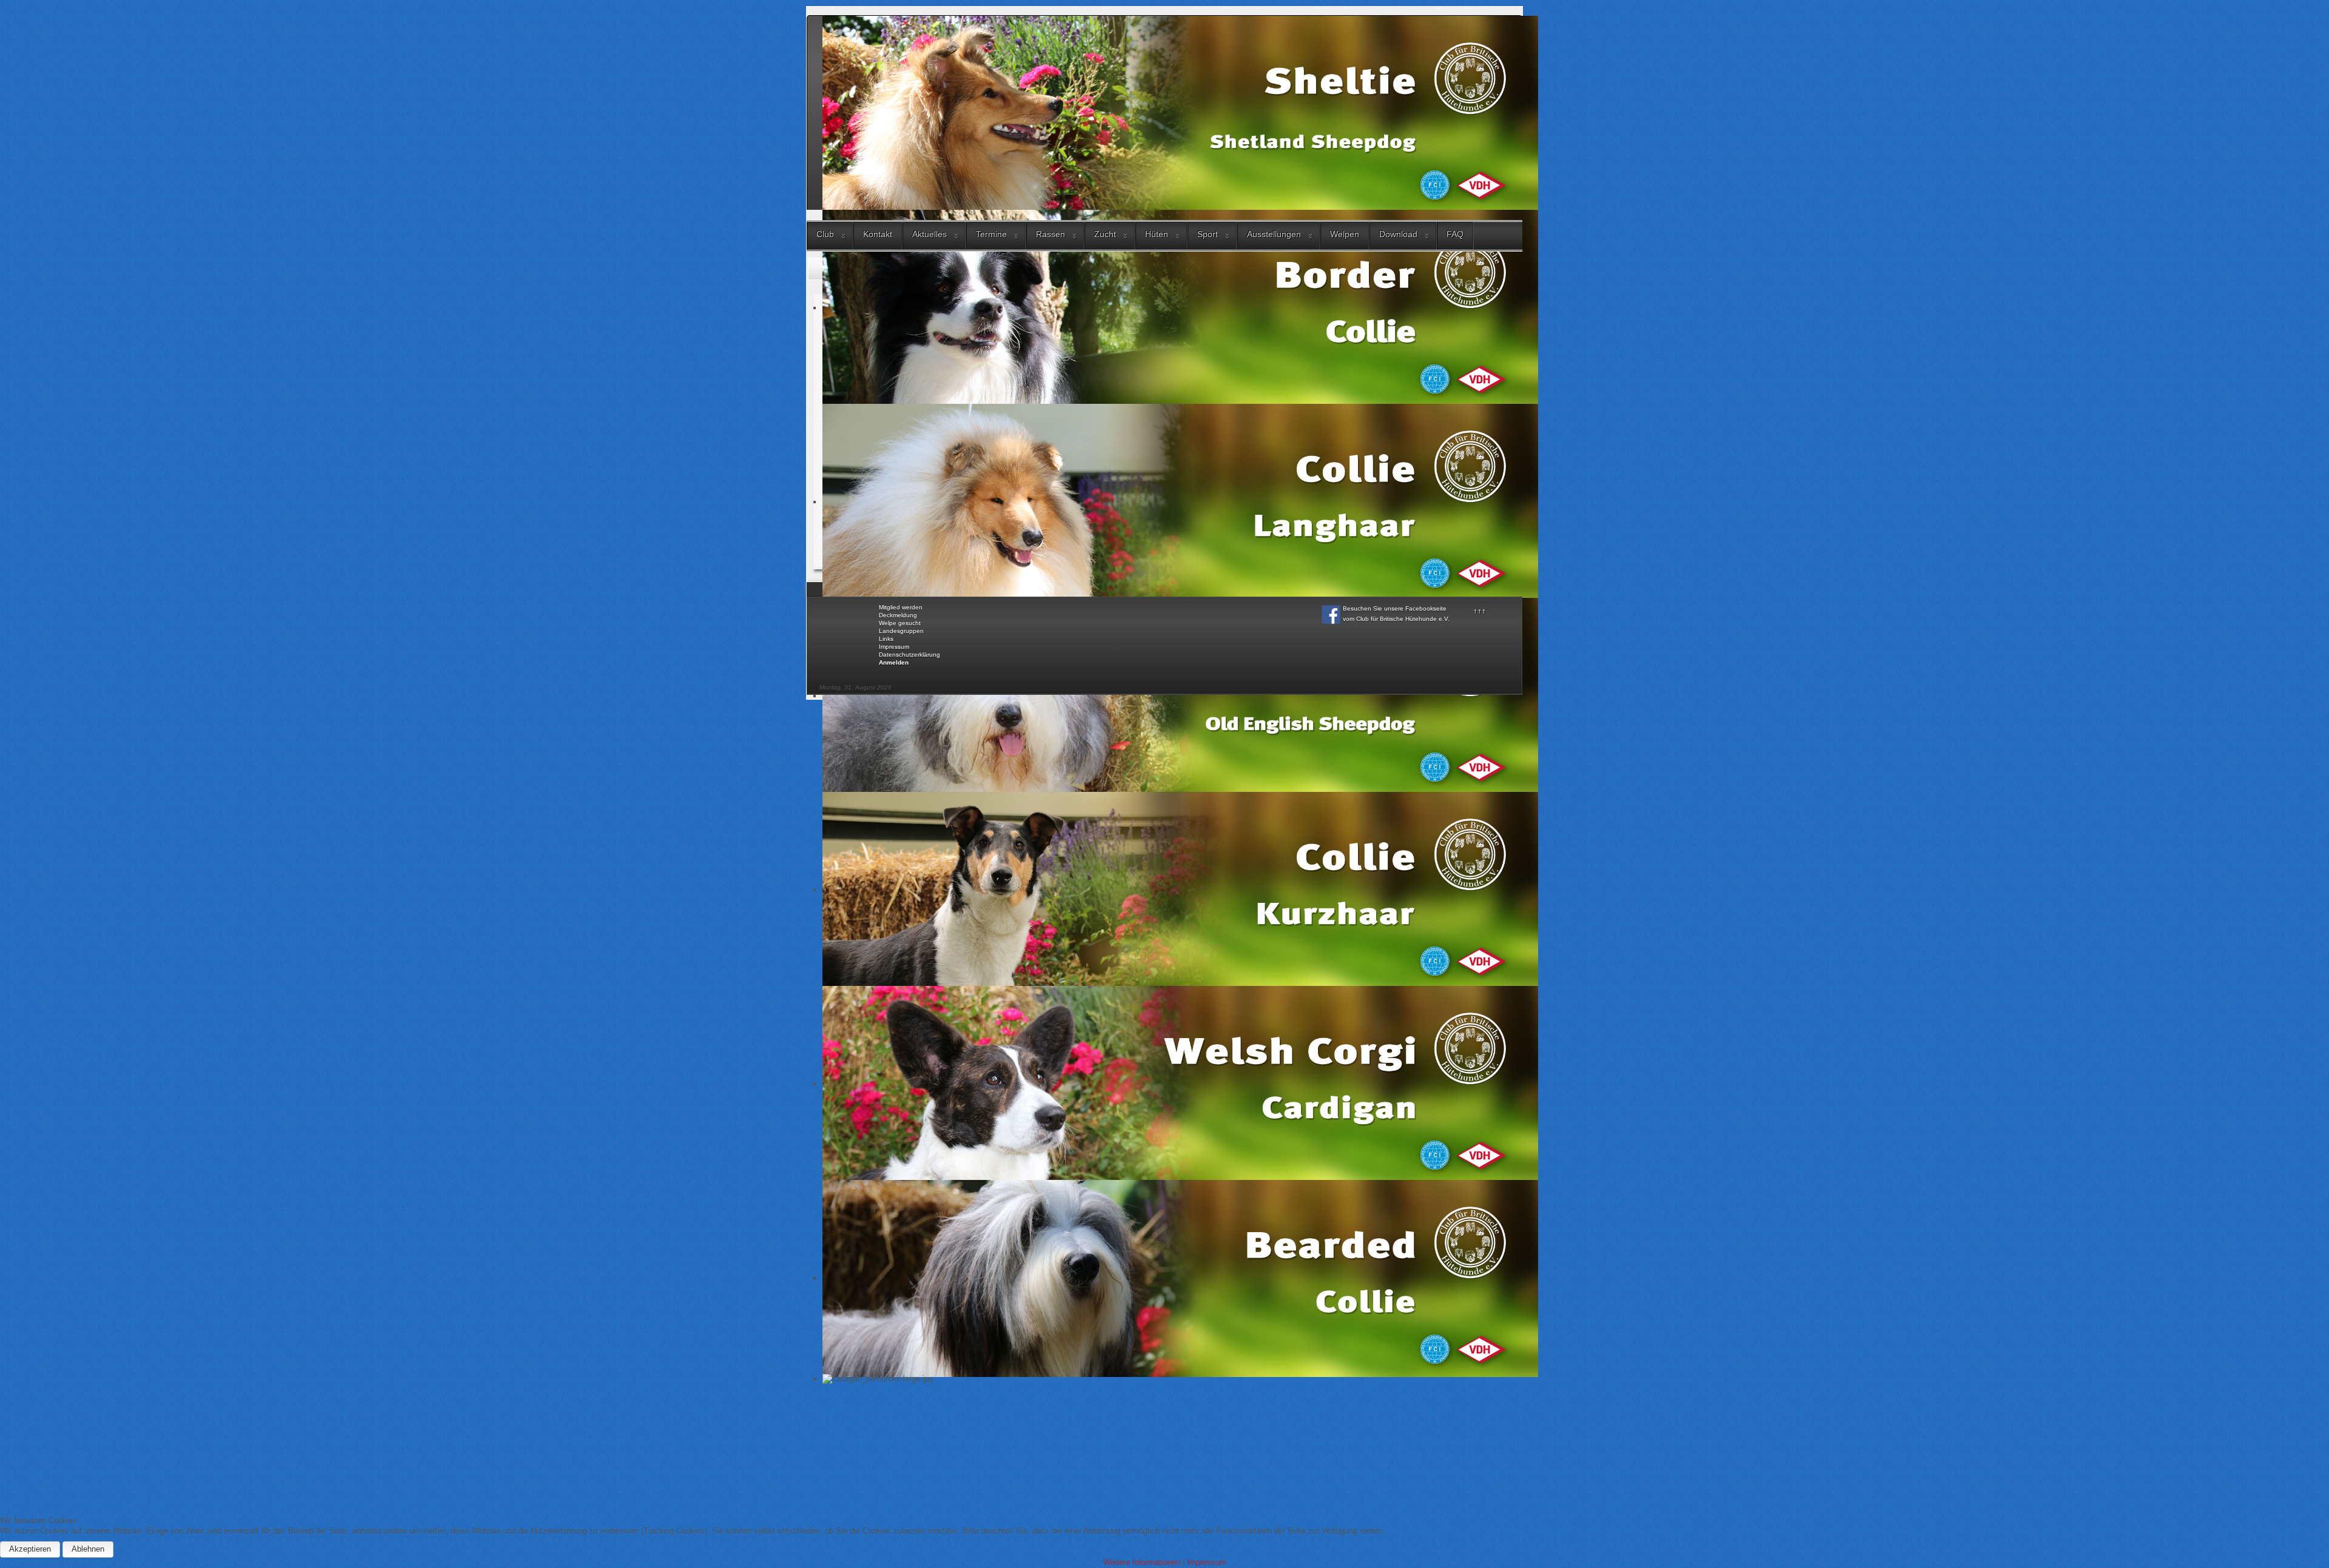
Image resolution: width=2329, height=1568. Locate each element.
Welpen (1345, 234)
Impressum (894, 647)
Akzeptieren (30, 1549)
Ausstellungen (1274, 234)
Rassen (1050, 234)
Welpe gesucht (900, 623)
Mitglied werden (901, 607)
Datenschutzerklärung (909, 655)
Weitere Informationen (1142, 1562)
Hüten (1157, 234)
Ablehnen (88, 1549)
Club (825, 234)
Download (1398, 234)
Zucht (1105, 234)
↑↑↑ (1480, 611)
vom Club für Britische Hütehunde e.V (1395, 619)
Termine (991, 234)
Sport (1208, 234)
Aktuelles (929, 234)
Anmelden (894, 662)
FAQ (1455, 234)
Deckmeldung (898, 615)
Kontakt (878, 234)
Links (886, 639)
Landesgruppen (901, 631)
